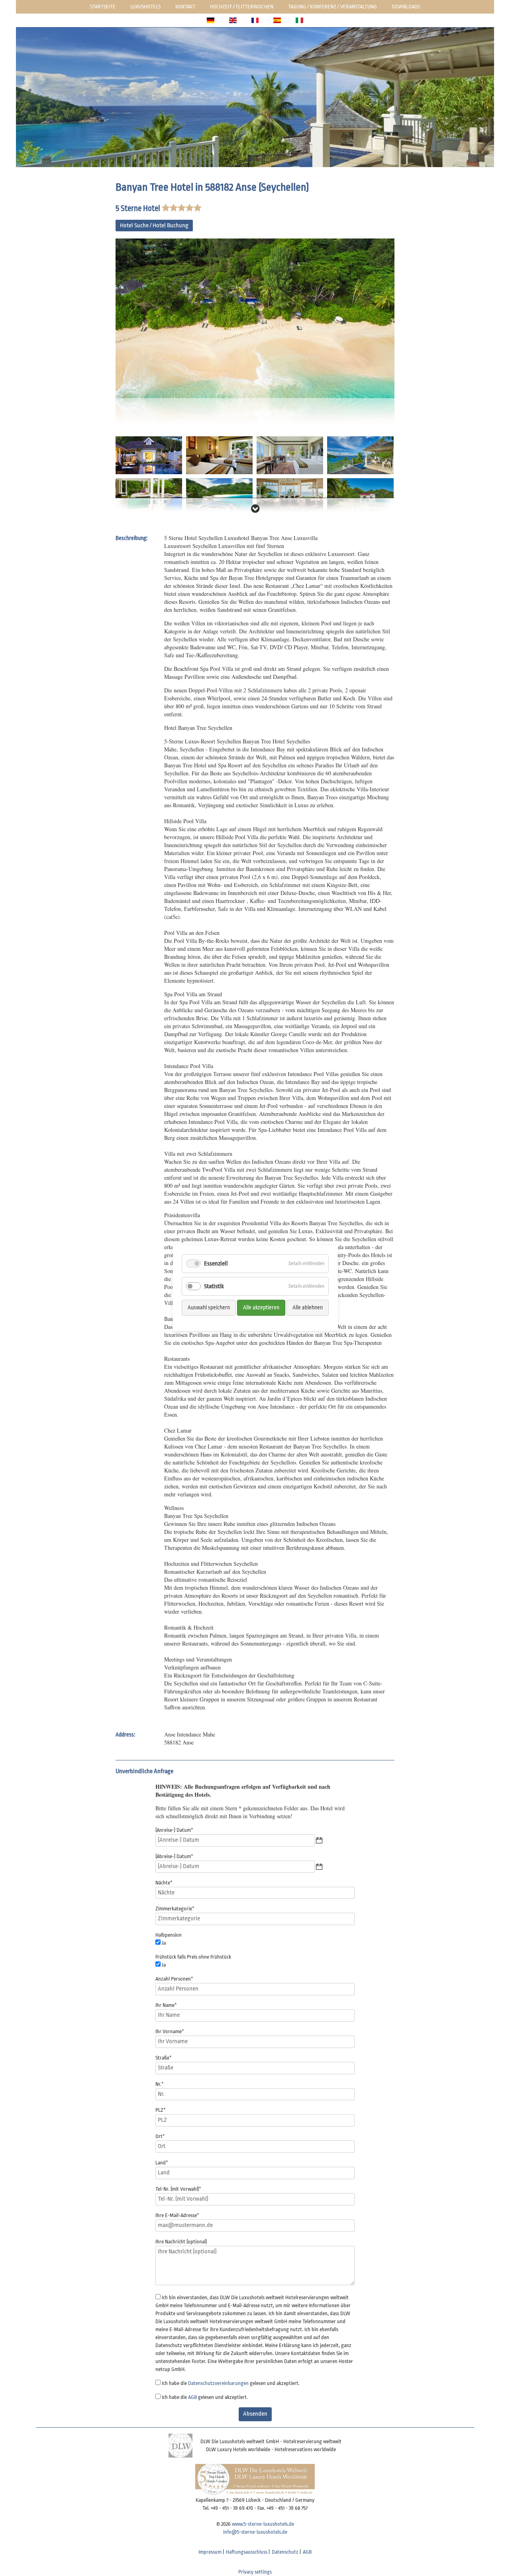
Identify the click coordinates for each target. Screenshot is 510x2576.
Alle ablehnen (308, 1307)
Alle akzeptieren (261, 1307)
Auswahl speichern (209, 1307)
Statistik (214, 1286)
